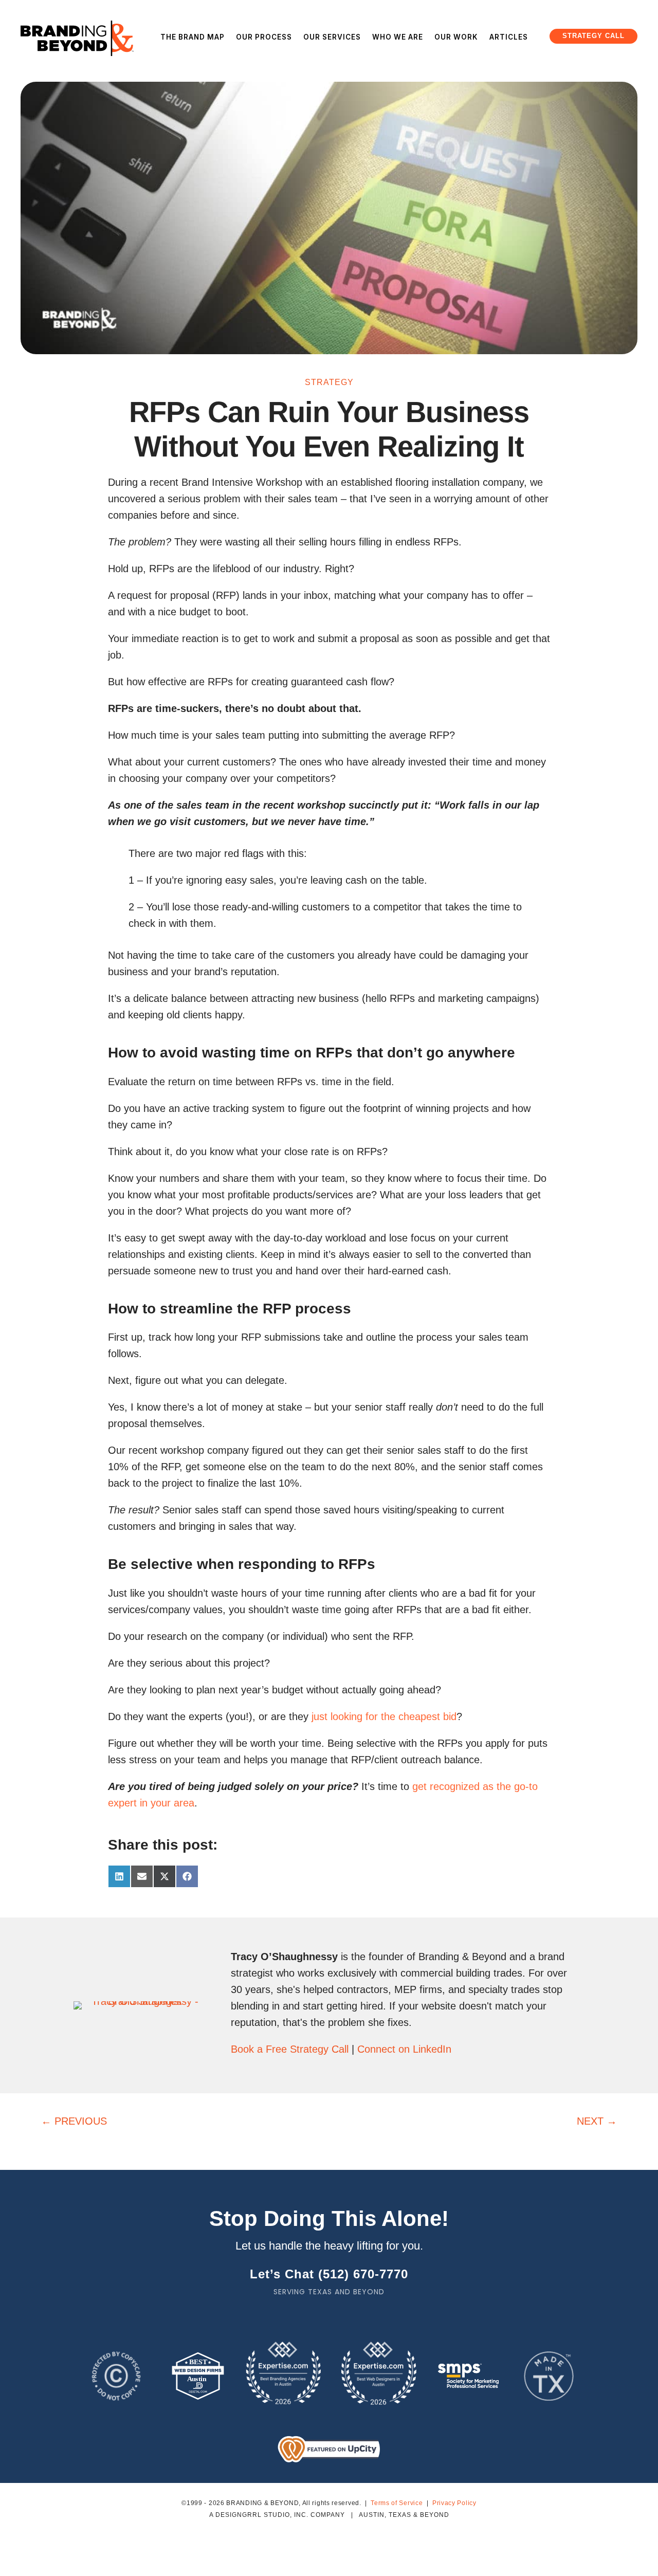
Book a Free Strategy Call (290, 2049)
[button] (593, 36)
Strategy (329, 382)
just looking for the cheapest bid (384, 1716)
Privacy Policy (454, 2503)
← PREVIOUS (74, 2121)
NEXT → (597, 2121)
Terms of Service (397, 2503)
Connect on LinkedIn (404, 2049)
